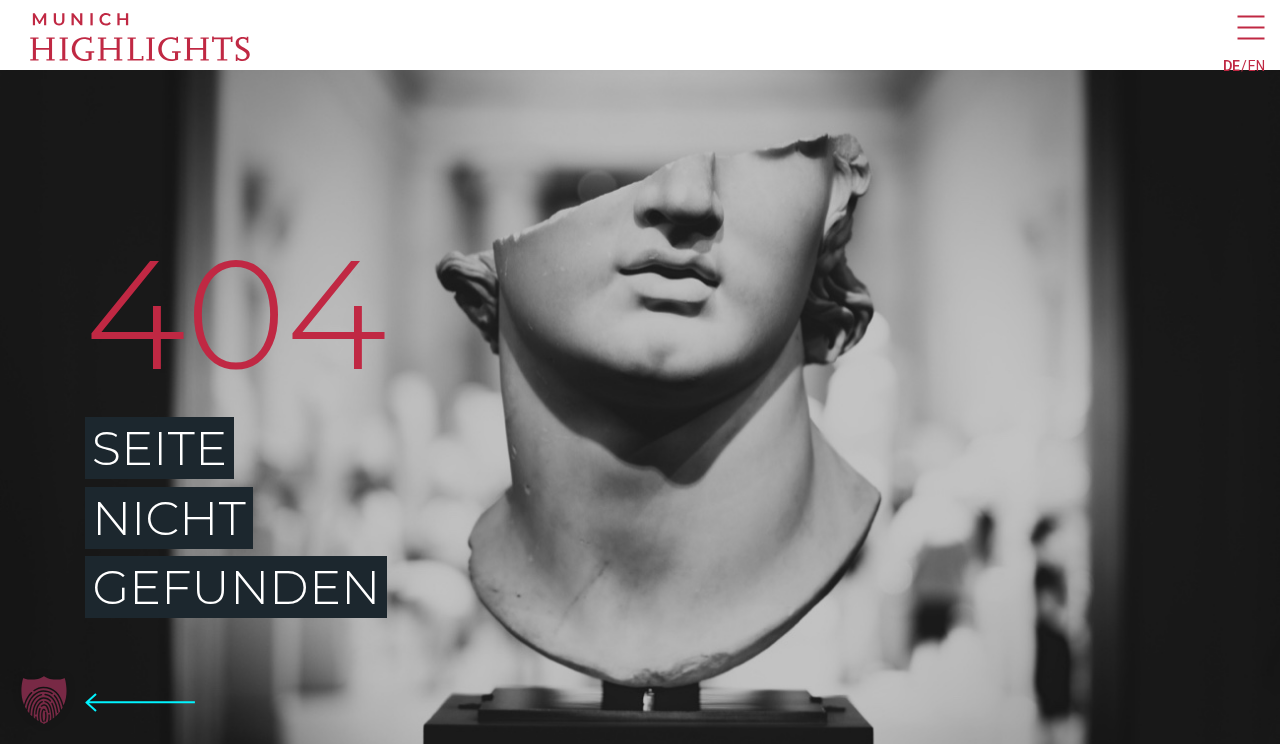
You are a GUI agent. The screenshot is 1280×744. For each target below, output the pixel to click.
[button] (44, 700)
